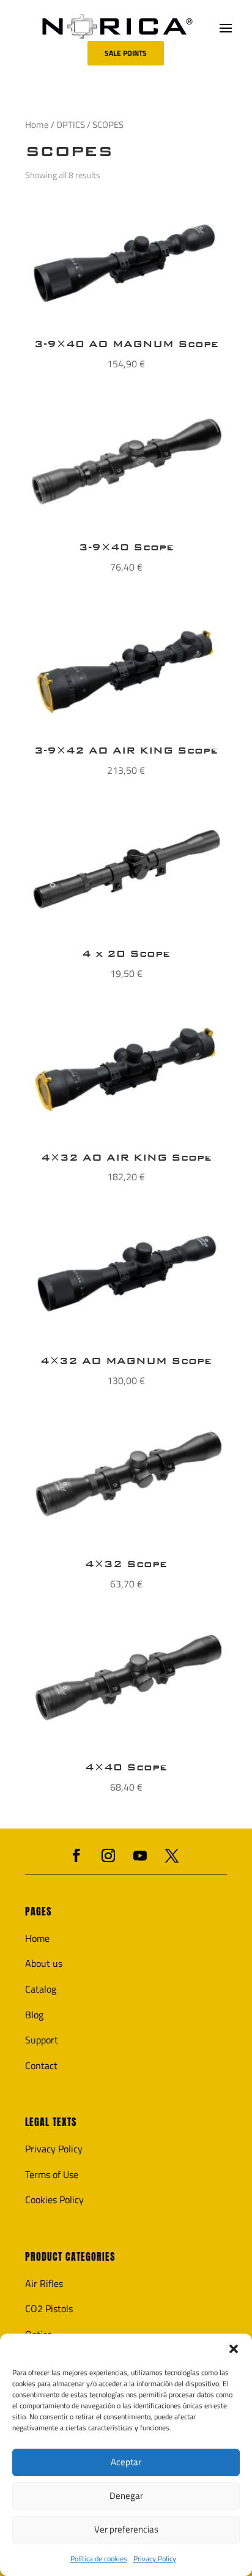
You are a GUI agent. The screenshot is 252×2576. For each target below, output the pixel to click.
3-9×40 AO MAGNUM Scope (126, 344)
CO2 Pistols (49, 2308)
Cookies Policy (54, 2200)
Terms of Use (52, 2174)
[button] (234, 2349)
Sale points (126, 53)
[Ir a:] (117, 27)
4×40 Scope (126, 1767)
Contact (41, 2065)
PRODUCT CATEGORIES (70, 2257)
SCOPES (69, 151)
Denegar (126, 2495)
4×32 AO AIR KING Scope (126, 1157)
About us (44, 1963)
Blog (34, 2015)
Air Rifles (44, 2283)
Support (42, 2040)
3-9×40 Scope (126, 547)
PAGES (38, 1911)
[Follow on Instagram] (108, 1855)
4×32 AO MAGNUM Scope (126, 1361)
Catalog (41, 1989)
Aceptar (126, 2462)
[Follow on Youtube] (140, 1855)
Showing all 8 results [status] (63, 175)
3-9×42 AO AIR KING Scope (126, 750)
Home (37, 125)
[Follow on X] (172, 1855)
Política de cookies (99, 2559)
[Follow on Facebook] (76, 1855)
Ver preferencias (126, 2529)
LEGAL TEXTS (51, 2122)
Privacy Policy (155, 2559)
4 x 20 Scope (126, 953)
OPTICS (71, 125)
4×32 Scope (126, 1564)
